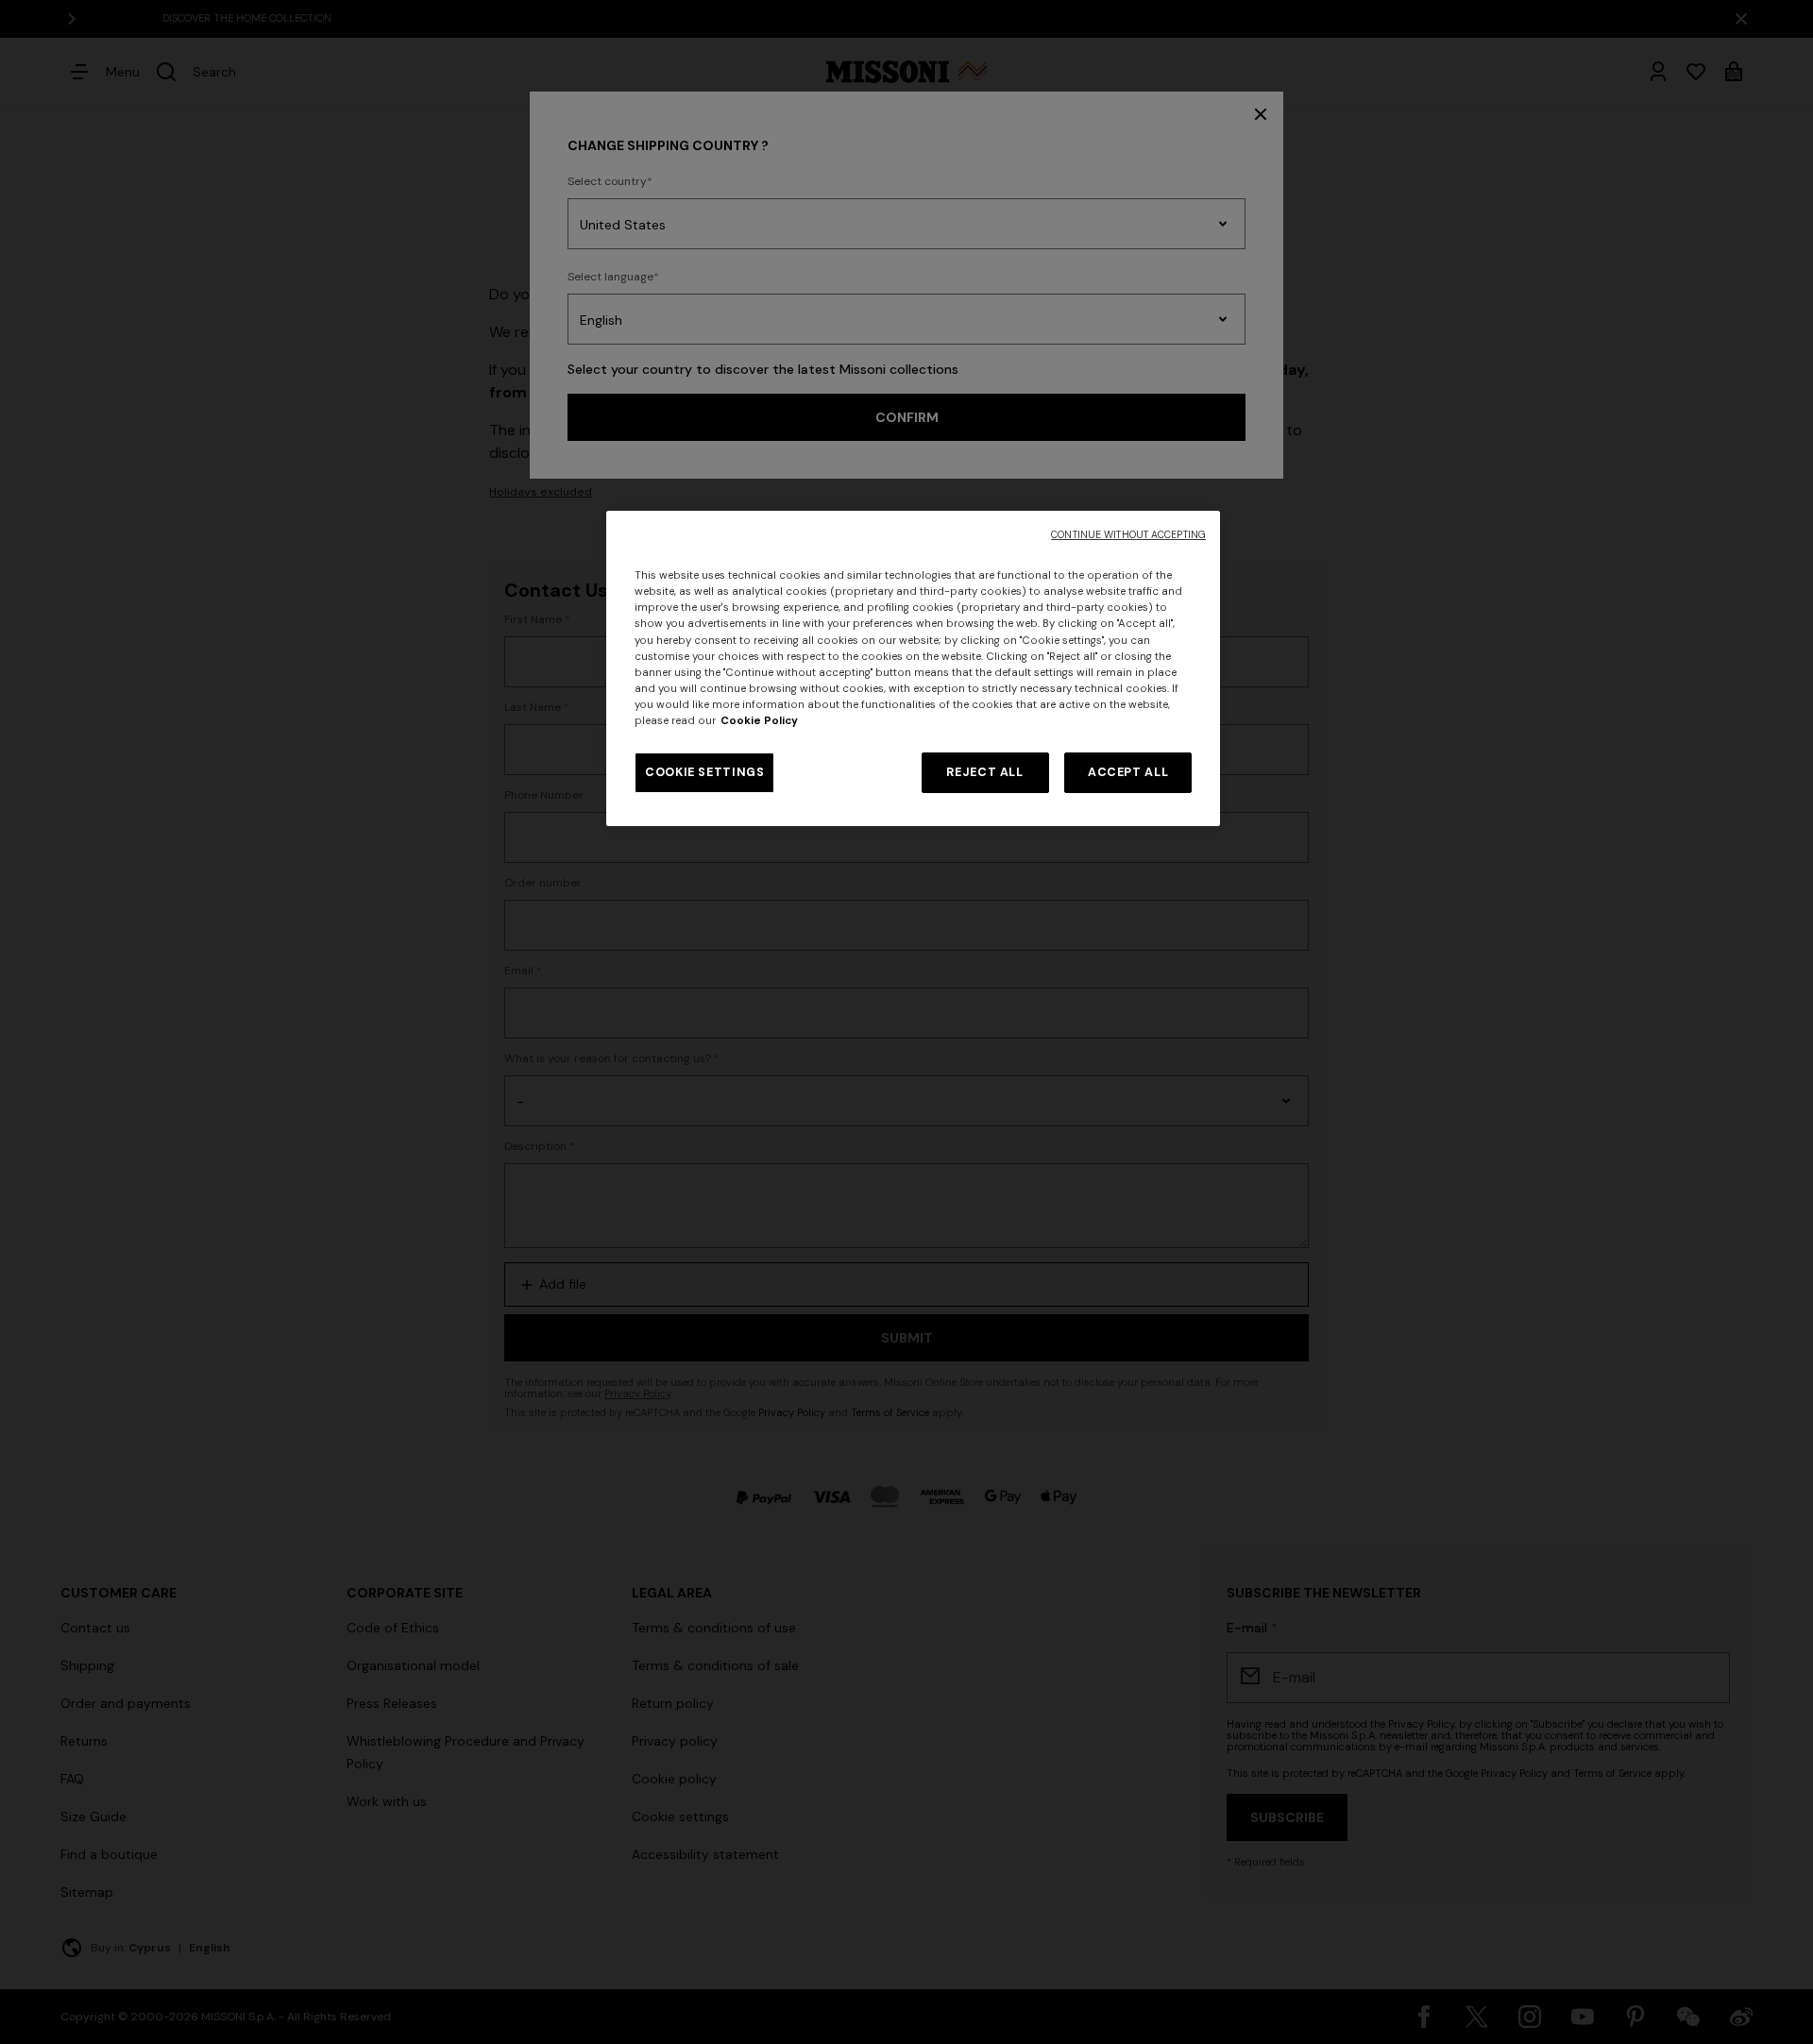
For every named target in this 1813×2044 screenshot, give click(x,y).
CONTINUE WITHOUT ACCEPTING (1128, 535)
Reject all (984, 772)
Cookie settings (704, 772)
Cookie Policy (759, 721)
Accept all (1128, 772)
